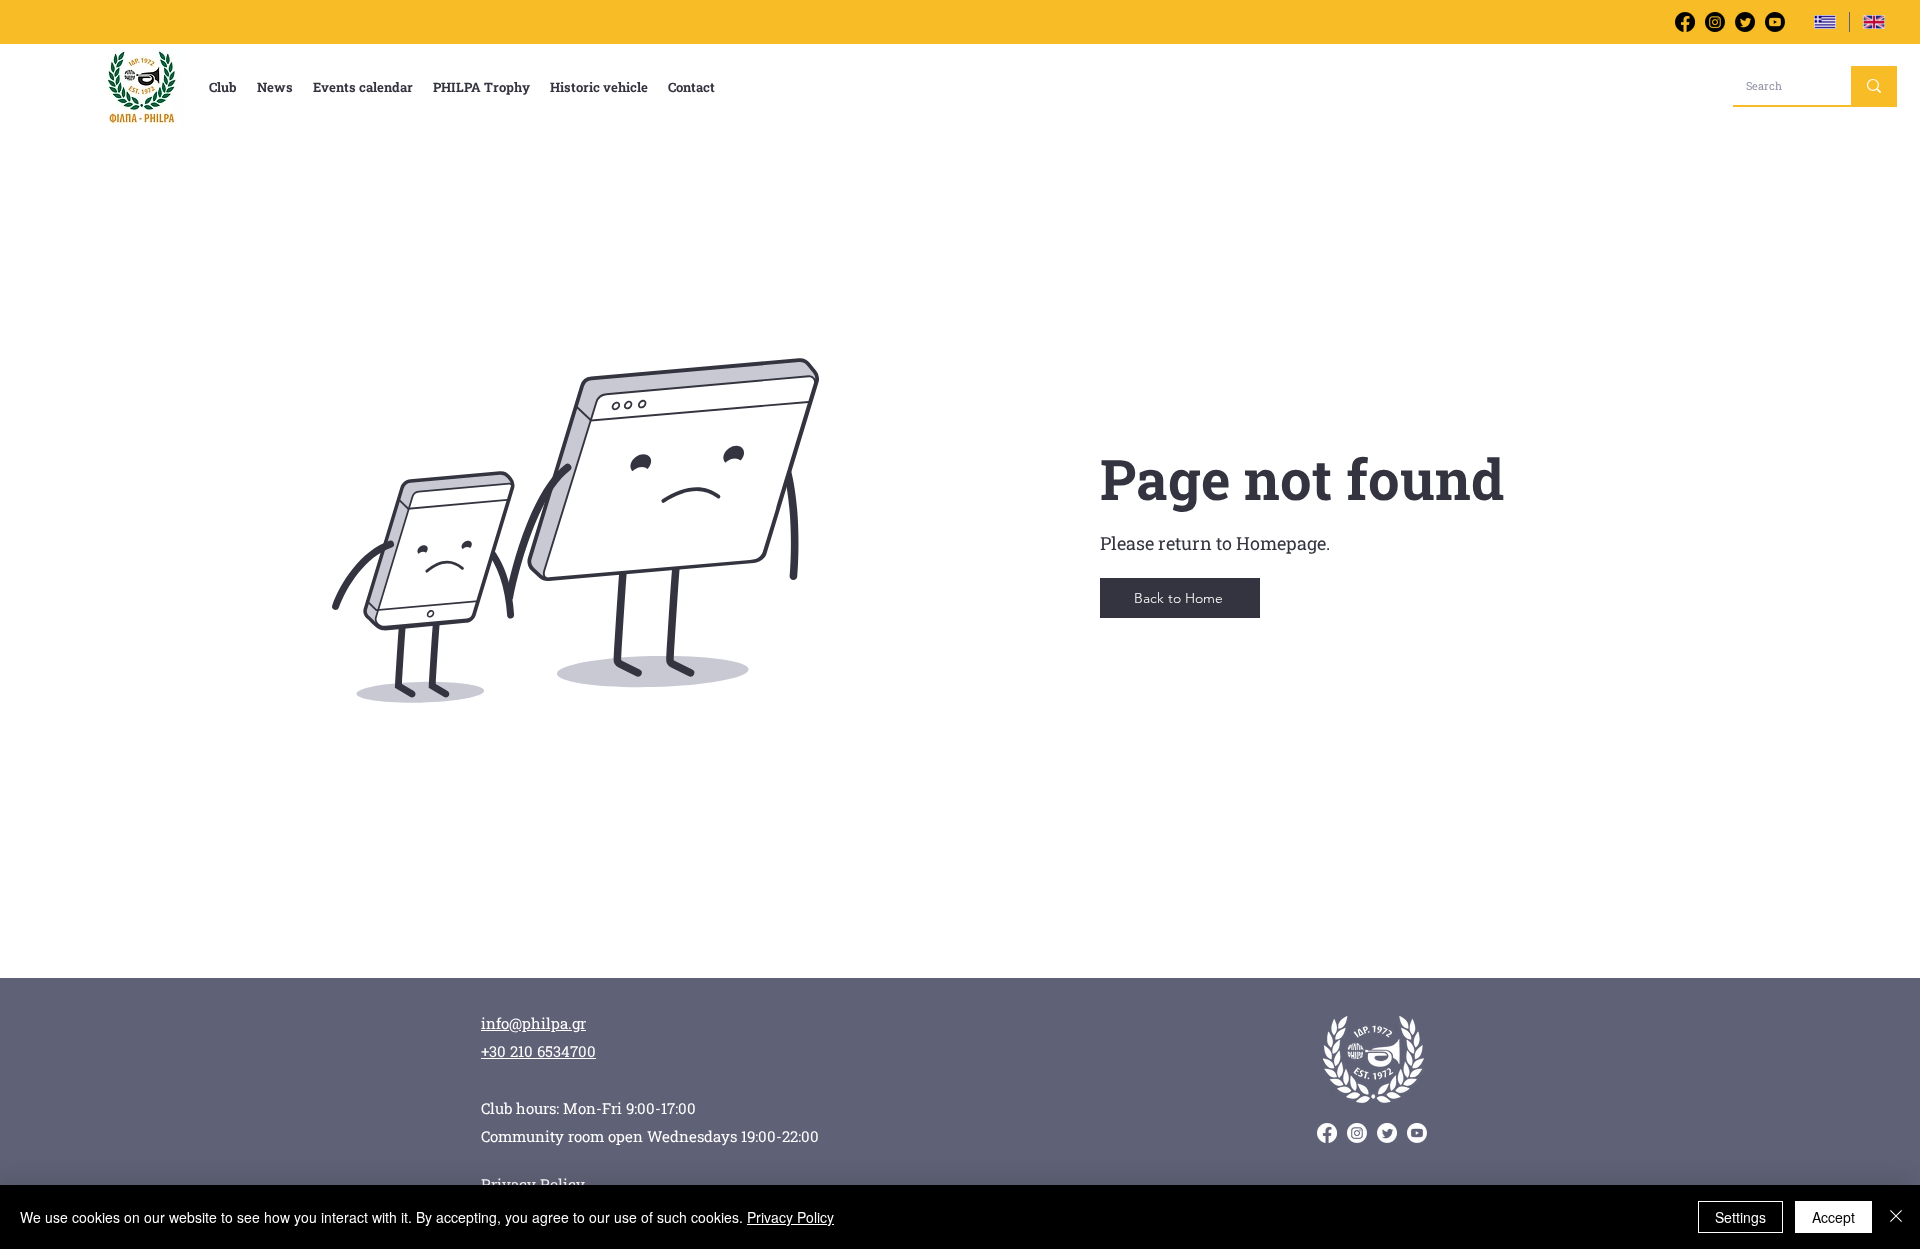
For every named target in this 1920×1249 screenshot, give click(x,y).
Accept (1833, 1217)
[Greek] (1825, 22)
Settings (1740, 1217)
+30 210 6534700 (538, 1051)
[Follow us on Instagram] (1715, 22)
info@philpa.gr (533, 1023)
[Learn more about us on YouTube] (1775, 22)
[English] (1873, 22)
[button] (223, 87)
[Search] (1874, 85)
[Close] (1896, 1217)
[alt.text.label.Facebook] (1685, 22)
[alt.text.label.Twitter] (1745, 22)
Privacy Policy (790, 1217)
